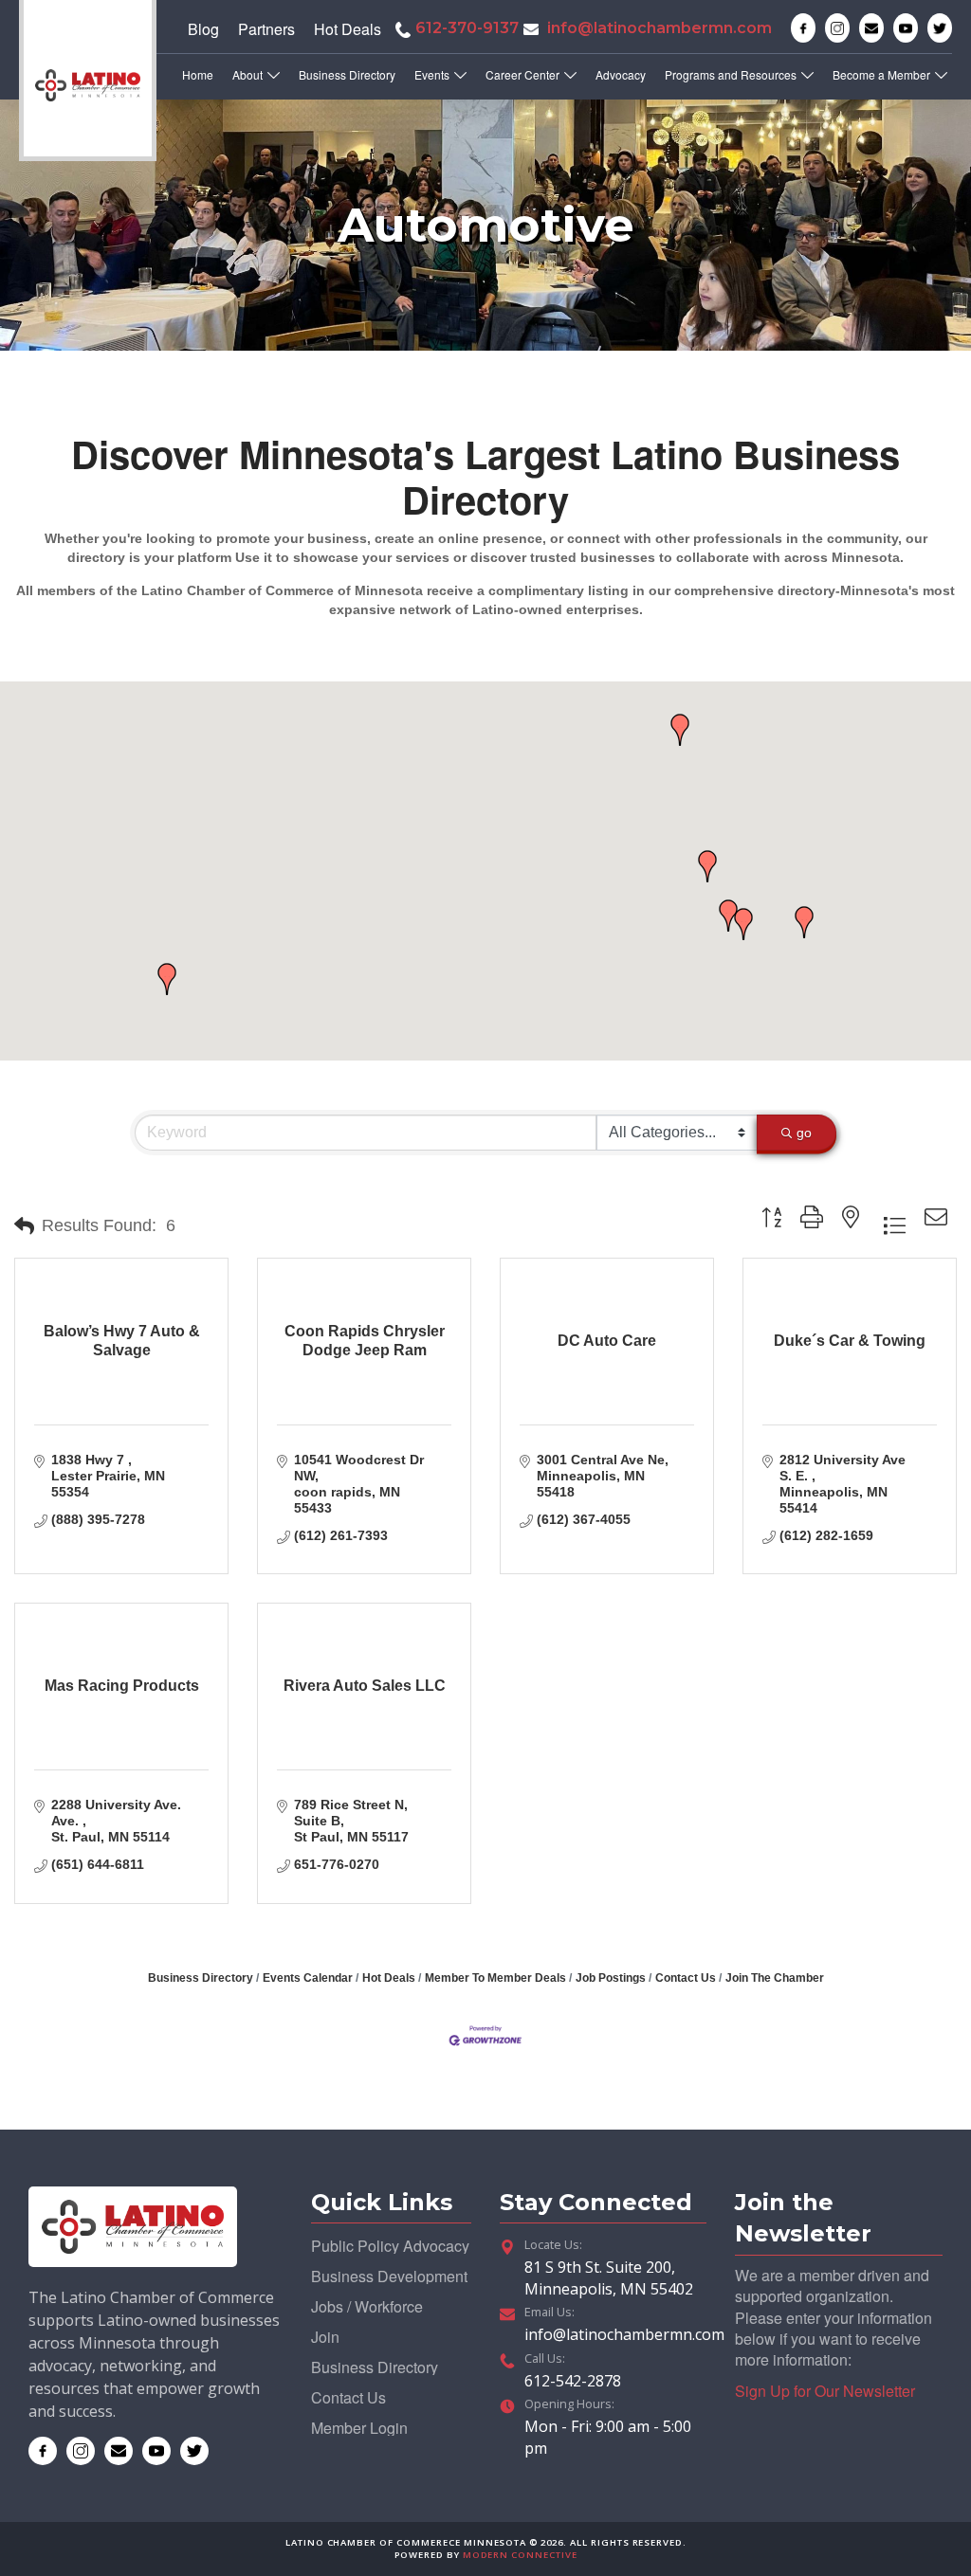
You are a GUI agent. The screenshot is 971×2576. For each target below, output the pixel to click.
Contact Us (686, 1978)
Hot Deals (389, 1978)
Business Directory (201, 1978)
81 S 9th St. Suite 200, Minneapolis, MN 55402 (609, 2277)
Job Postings (611, 1978)
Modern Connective (520, 2555)
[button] (167, 979)
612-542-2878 (573, 2381)
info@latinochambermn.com (660, 28)
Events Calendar (308, 1978)
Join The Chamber (775, 1978)
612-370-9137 (467, 28)
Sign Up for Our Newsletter (825, 2391)
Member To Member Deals (495, 1978)
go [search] (804, 1133)
